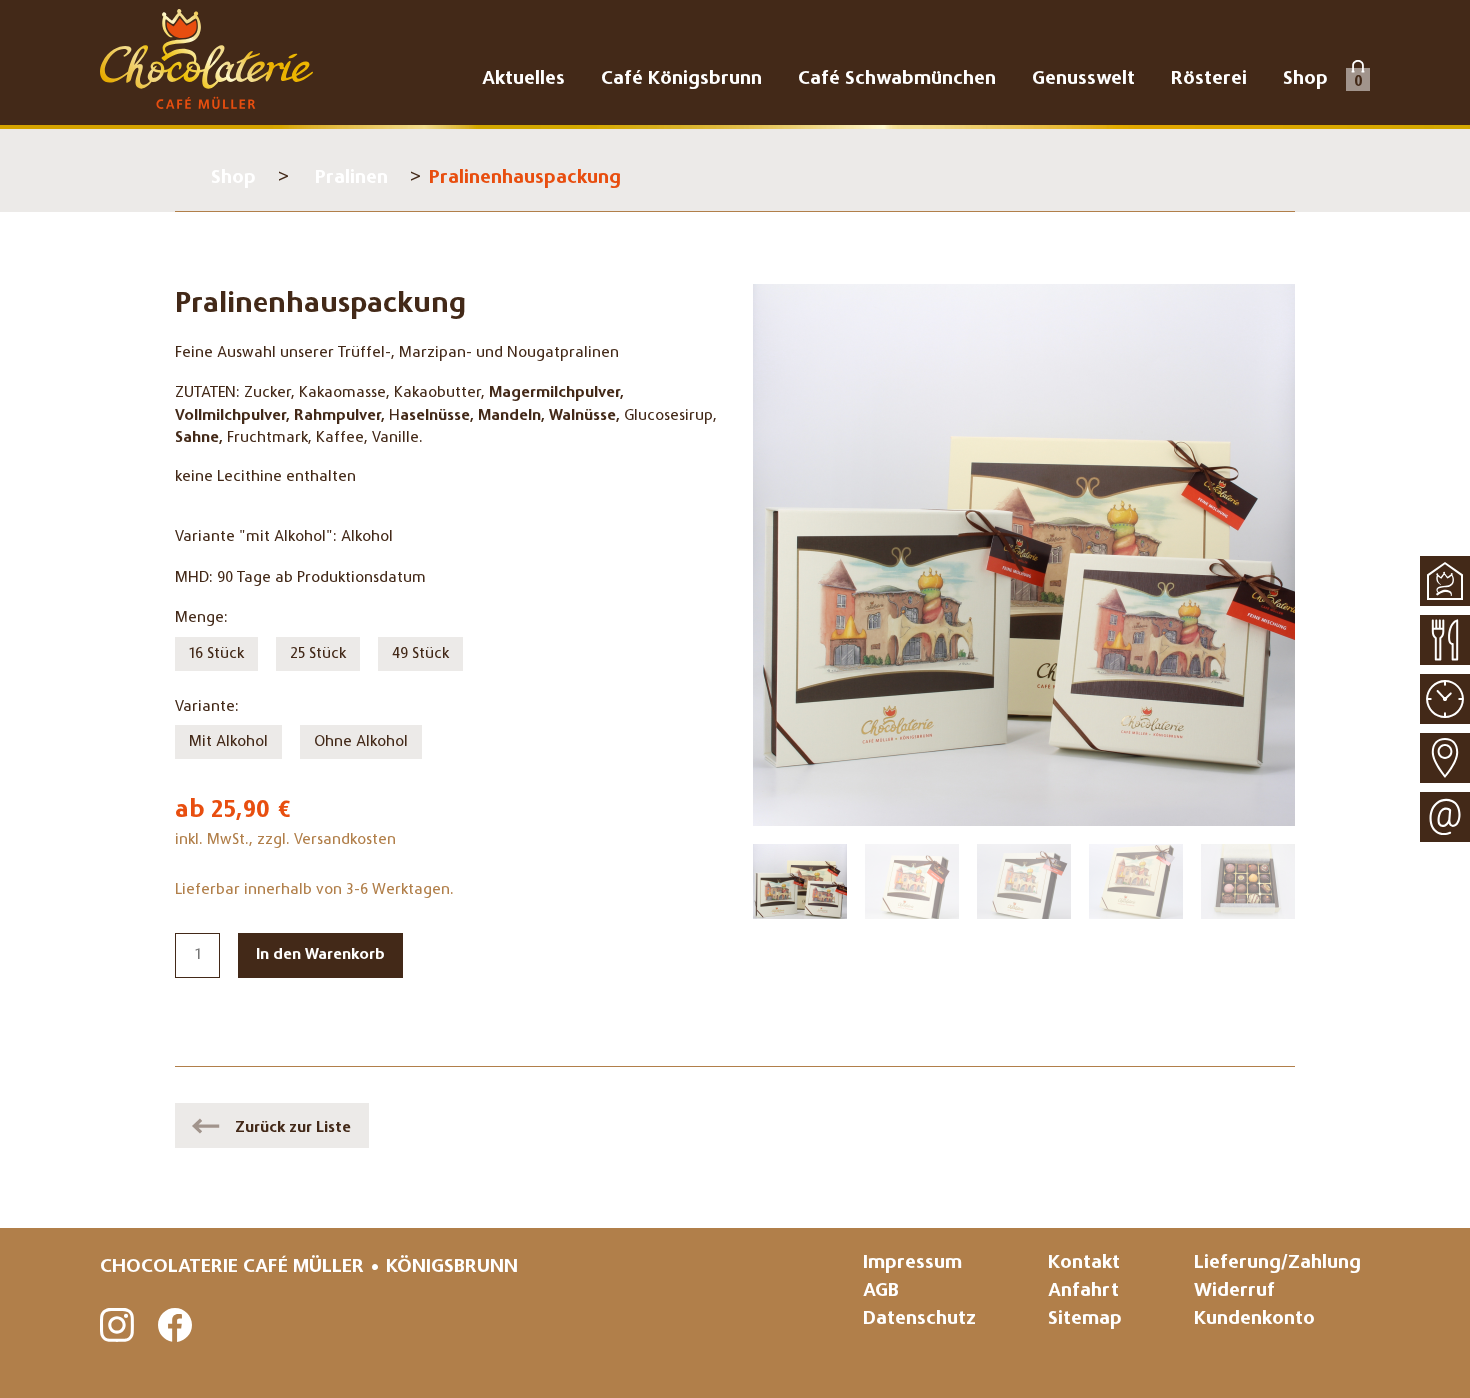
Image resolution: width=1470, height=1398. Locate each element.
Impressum (912, 1263)
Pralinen (351, 178)
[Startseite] (1445, 581)
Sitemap (1085, 1319)
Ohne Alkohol (361, 742)
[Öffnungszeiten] (1445, 699)
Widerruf (1234, 1291)
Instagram (118, 1326)
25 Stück (318, 654)
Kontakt (1084, 1263)
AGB (881, 1291)
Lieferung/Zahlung (1277, 1263)
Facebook (176, 1326)
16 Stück (216, 654)
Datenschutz (919, 1319)
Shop (233, 178)
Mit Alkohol (228, 742)
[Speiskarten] (1445, 640)
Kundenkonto (1254, 1319)
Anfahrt (1083, 1291)
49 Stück (420, 654)
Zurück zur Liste (293, 1128)
